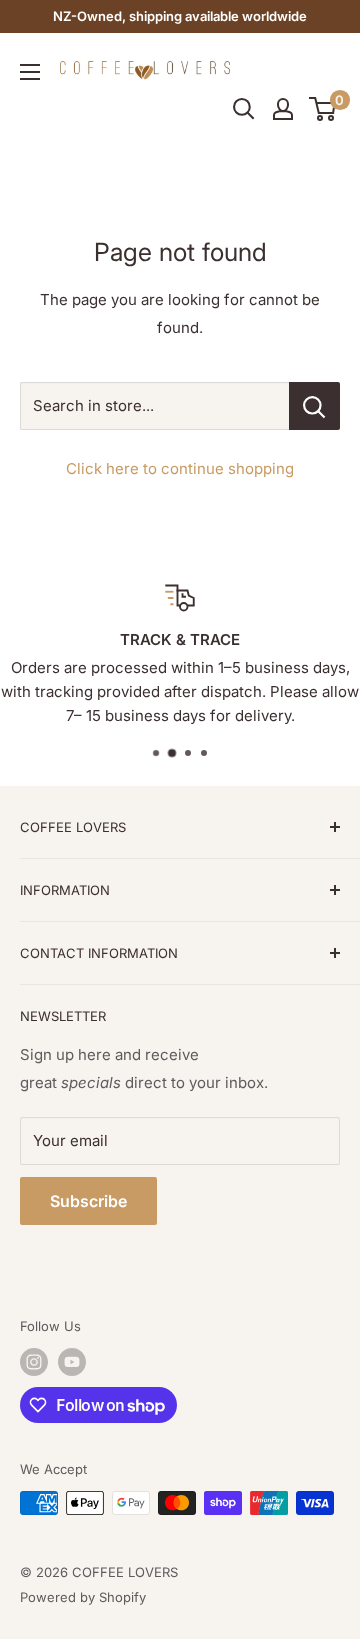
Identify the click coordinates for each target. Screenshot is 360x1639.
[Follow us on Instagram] (34, 1362)
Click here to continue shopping (180, 468)
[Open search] (244, 109)
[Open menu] (30, 72)
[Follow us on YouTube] (72, 1362)
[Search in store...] (314, 406)
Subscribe (88, 1201)
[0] (323, 109)
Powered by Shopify (83, 1597)
